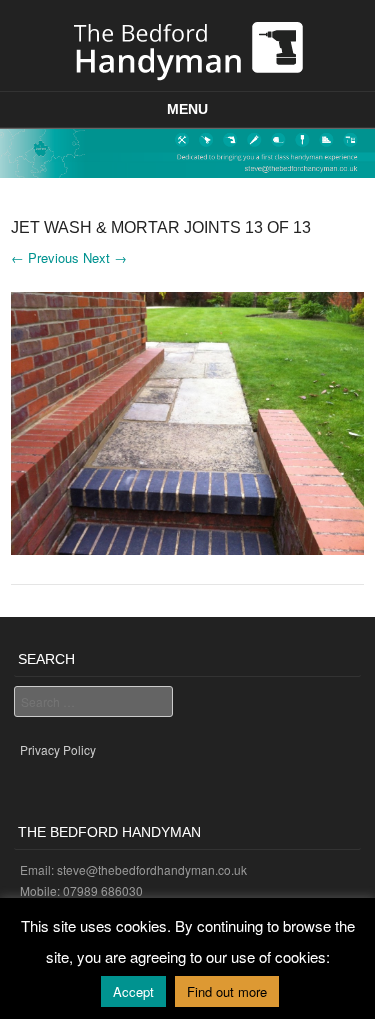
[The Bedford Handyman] (187, 48)
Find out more (227, 991)
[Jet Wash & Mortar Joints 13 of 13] (187, 549)
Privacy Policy (58, 749)
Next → (105, 257)
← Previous (45, 257)
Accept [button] (133, 991)
